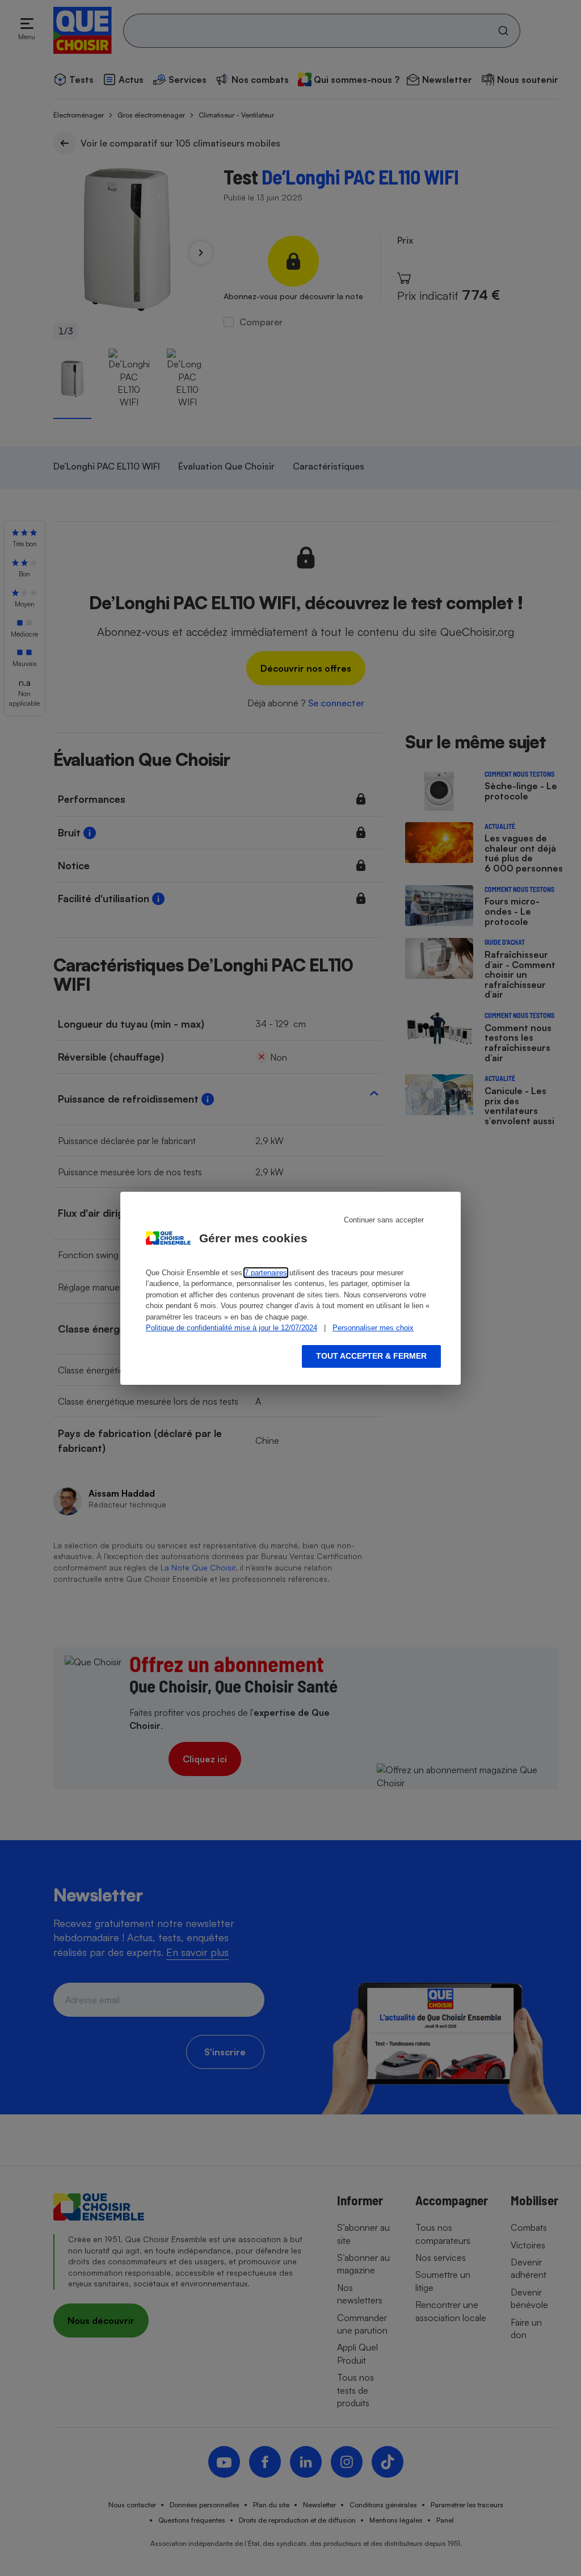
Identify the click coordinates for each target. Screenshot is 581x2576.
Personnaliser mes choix (373, 1328)
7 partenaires (266, 1273)
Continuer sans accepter (384, 1220)
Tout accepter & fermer (371, 1356)
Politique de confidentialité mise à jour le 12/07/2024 (231, 1328)
